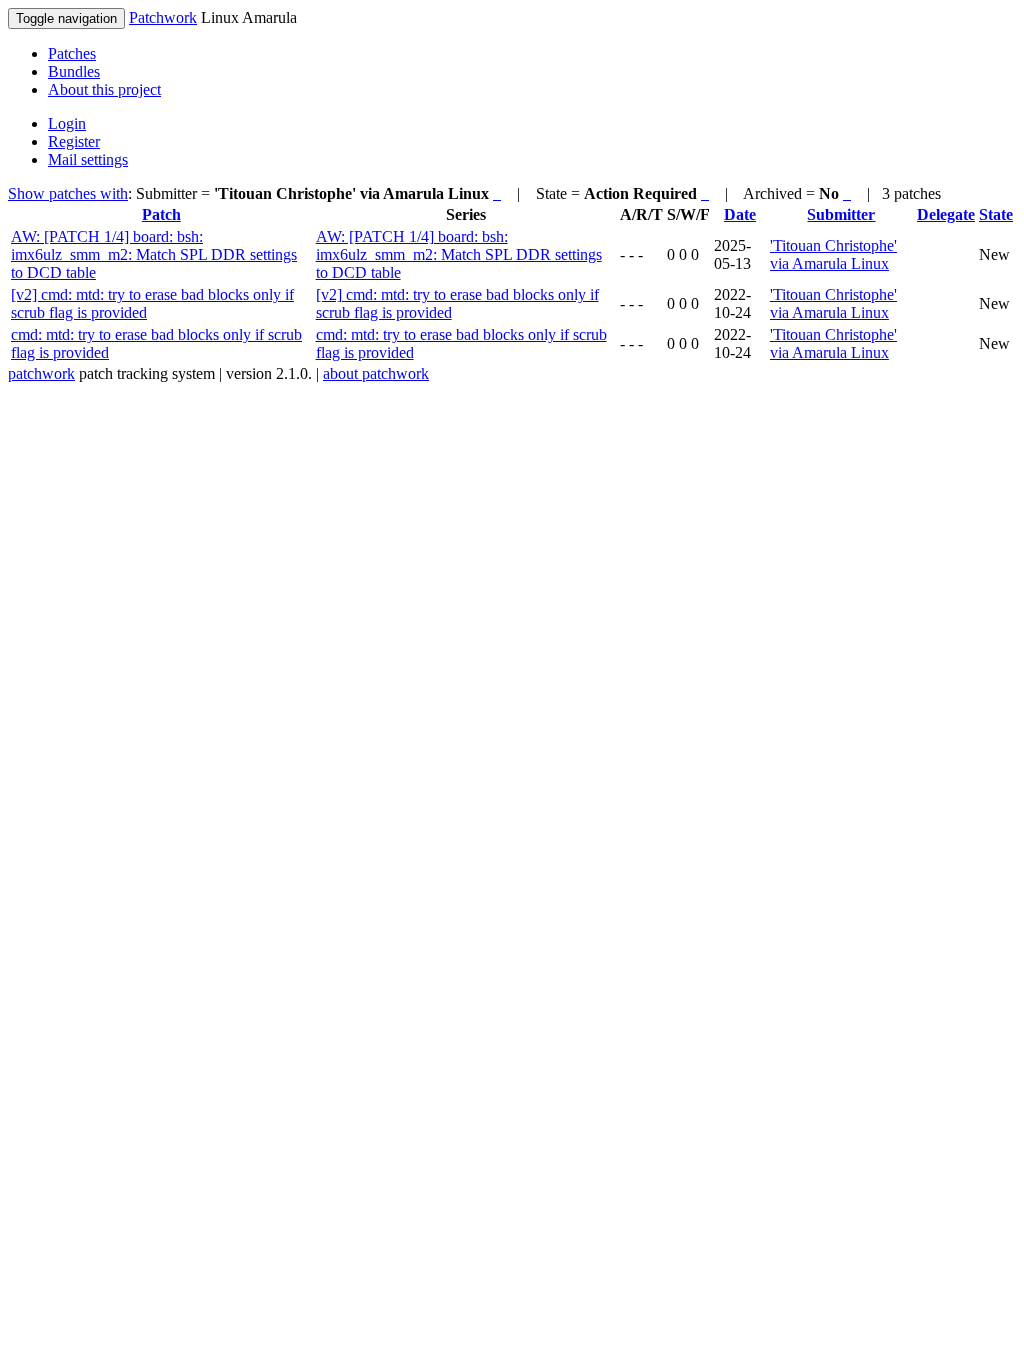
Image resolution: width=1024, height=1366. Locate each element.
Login (67, 123)
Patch (161, 214)
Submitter (841, 214)
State (996, 214)
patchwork (41, 373)
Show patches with (68, 193)
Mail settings (88, 159)
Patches (72, 53)
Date (740, 214)
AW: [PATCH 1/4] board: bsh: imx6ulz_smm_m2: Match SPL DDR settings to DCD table (154, 254)
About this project (104, 89)
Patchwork (163, 17)
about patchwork (376, 373)
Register (74, 141)
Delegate (946, 214)
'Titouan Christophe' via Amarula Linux (833, 254)
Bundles (74, 71)
